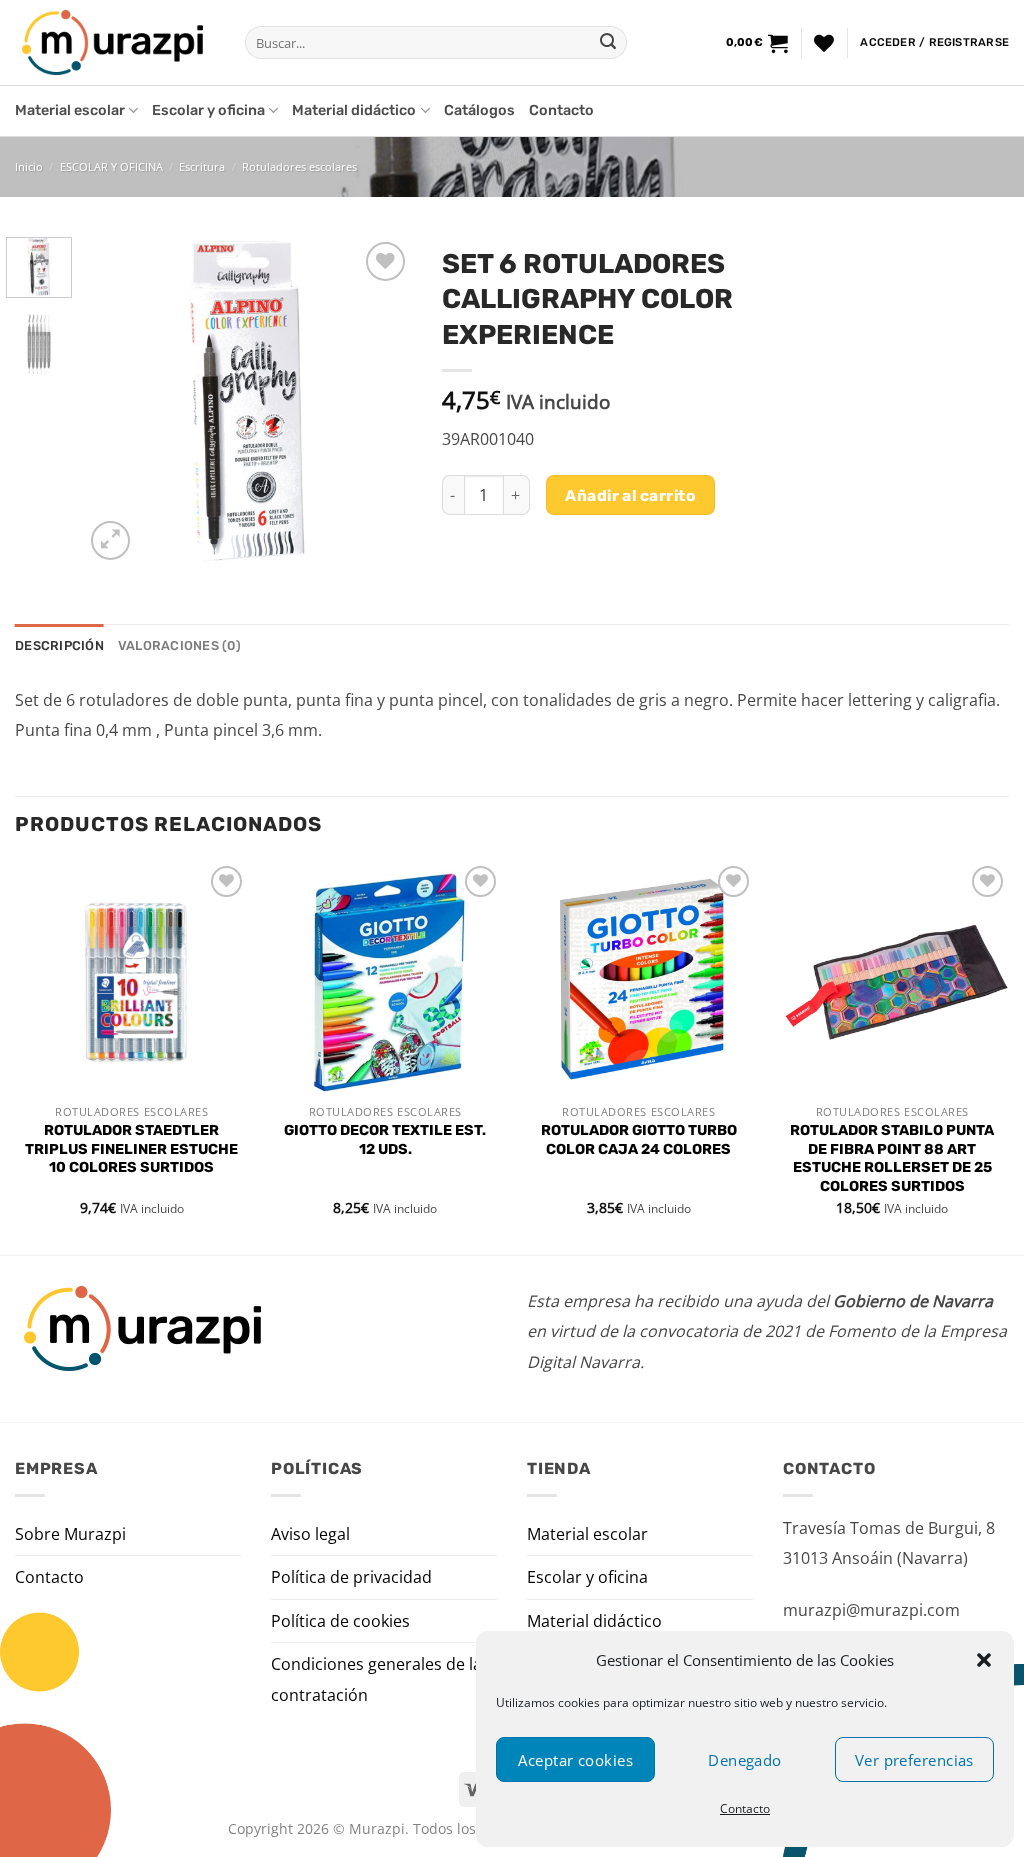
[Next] (380, 401)
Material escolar (70, 110)
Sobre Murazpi (70, 1534)
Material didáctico (354, 110)
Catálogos (479, 110)
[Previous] (116, 401)
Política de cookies (340, 1621)
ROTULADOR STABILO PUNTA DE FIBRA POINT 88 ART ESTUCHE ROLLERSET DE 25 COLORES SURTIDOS (892, 1158)
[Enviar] (608, 43)
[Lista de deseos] (824, 43)
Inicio (29, 166)
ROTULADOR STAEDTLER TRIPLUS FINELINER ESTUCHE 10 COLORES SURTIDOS (131, 1149)
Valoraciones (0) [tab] (179, 645)
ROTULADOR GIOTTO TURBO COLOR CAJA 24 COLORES (639, 1140)
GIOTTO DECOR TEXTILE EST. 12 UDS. (385, 1140)
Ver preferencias (914, 1760)
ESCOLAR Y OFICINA (111, 166)
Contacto (745, 1808)
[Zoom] (110, 540)
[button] (984, 1660)
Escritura (202, 166)
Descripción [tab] (59, 645)
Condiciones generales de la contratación (376, 1679)
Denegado (745, 1760)
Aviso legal (310, 1534)
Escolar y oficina (208, 110)
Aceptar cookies (575, 1760)
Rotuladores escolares (299, 166)
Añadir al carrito (630, 495)
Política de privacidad (351, 1577)
